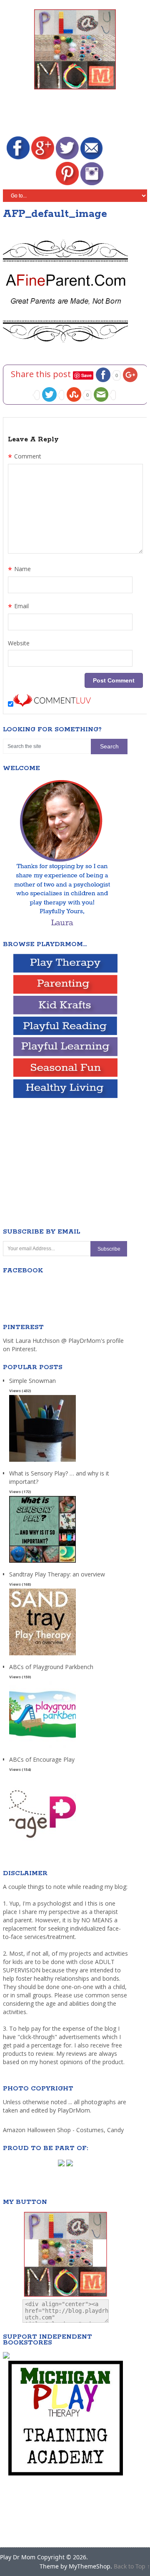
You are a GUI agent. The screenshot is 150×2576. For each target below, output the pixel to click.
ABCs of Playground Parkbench (51, 1667)
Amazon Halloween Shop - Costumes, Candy (64, 2130)
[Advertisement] (76, 114)
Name (19, 570)
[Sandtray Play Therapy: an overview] (42, 1656)
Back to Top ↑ (132, 2566)
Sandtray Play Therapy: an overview (57, 1574)
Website (19, 643)
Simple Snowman (32, 1381)
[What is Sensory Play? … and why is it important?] (42, 1563)
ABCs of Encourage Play (42, 1759)
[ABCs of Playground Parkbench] (42, 1748)
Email (18, 607)
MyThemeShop (90, 2566)
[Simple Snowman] (42, 1462)
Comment (25, 457)
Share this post (42, 374)
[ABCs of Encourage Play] (42, 1841)
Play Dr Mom (18, 2557)
